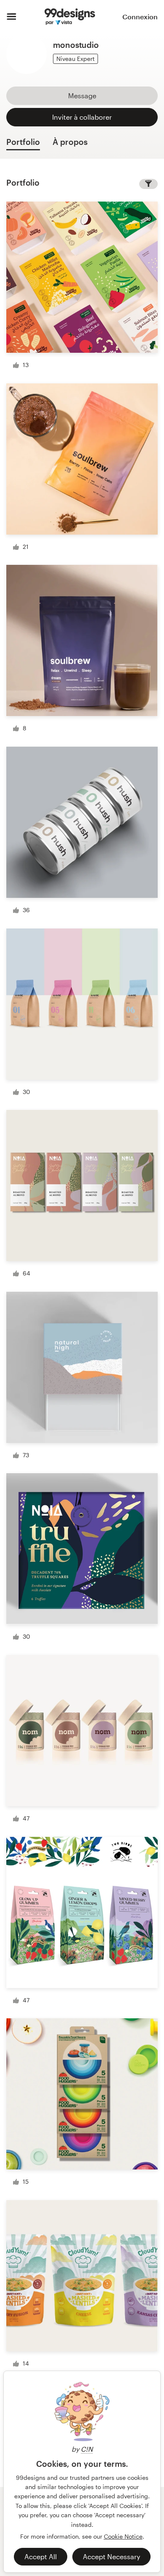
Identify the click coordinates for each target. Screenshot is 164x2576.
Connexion (140, 17)
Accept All (41, 2556)
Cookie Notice (123, 2536)
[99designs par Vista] (70, 17)
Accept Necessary (111, 2556)
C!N (87, 2449)
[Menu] (12, 17)
